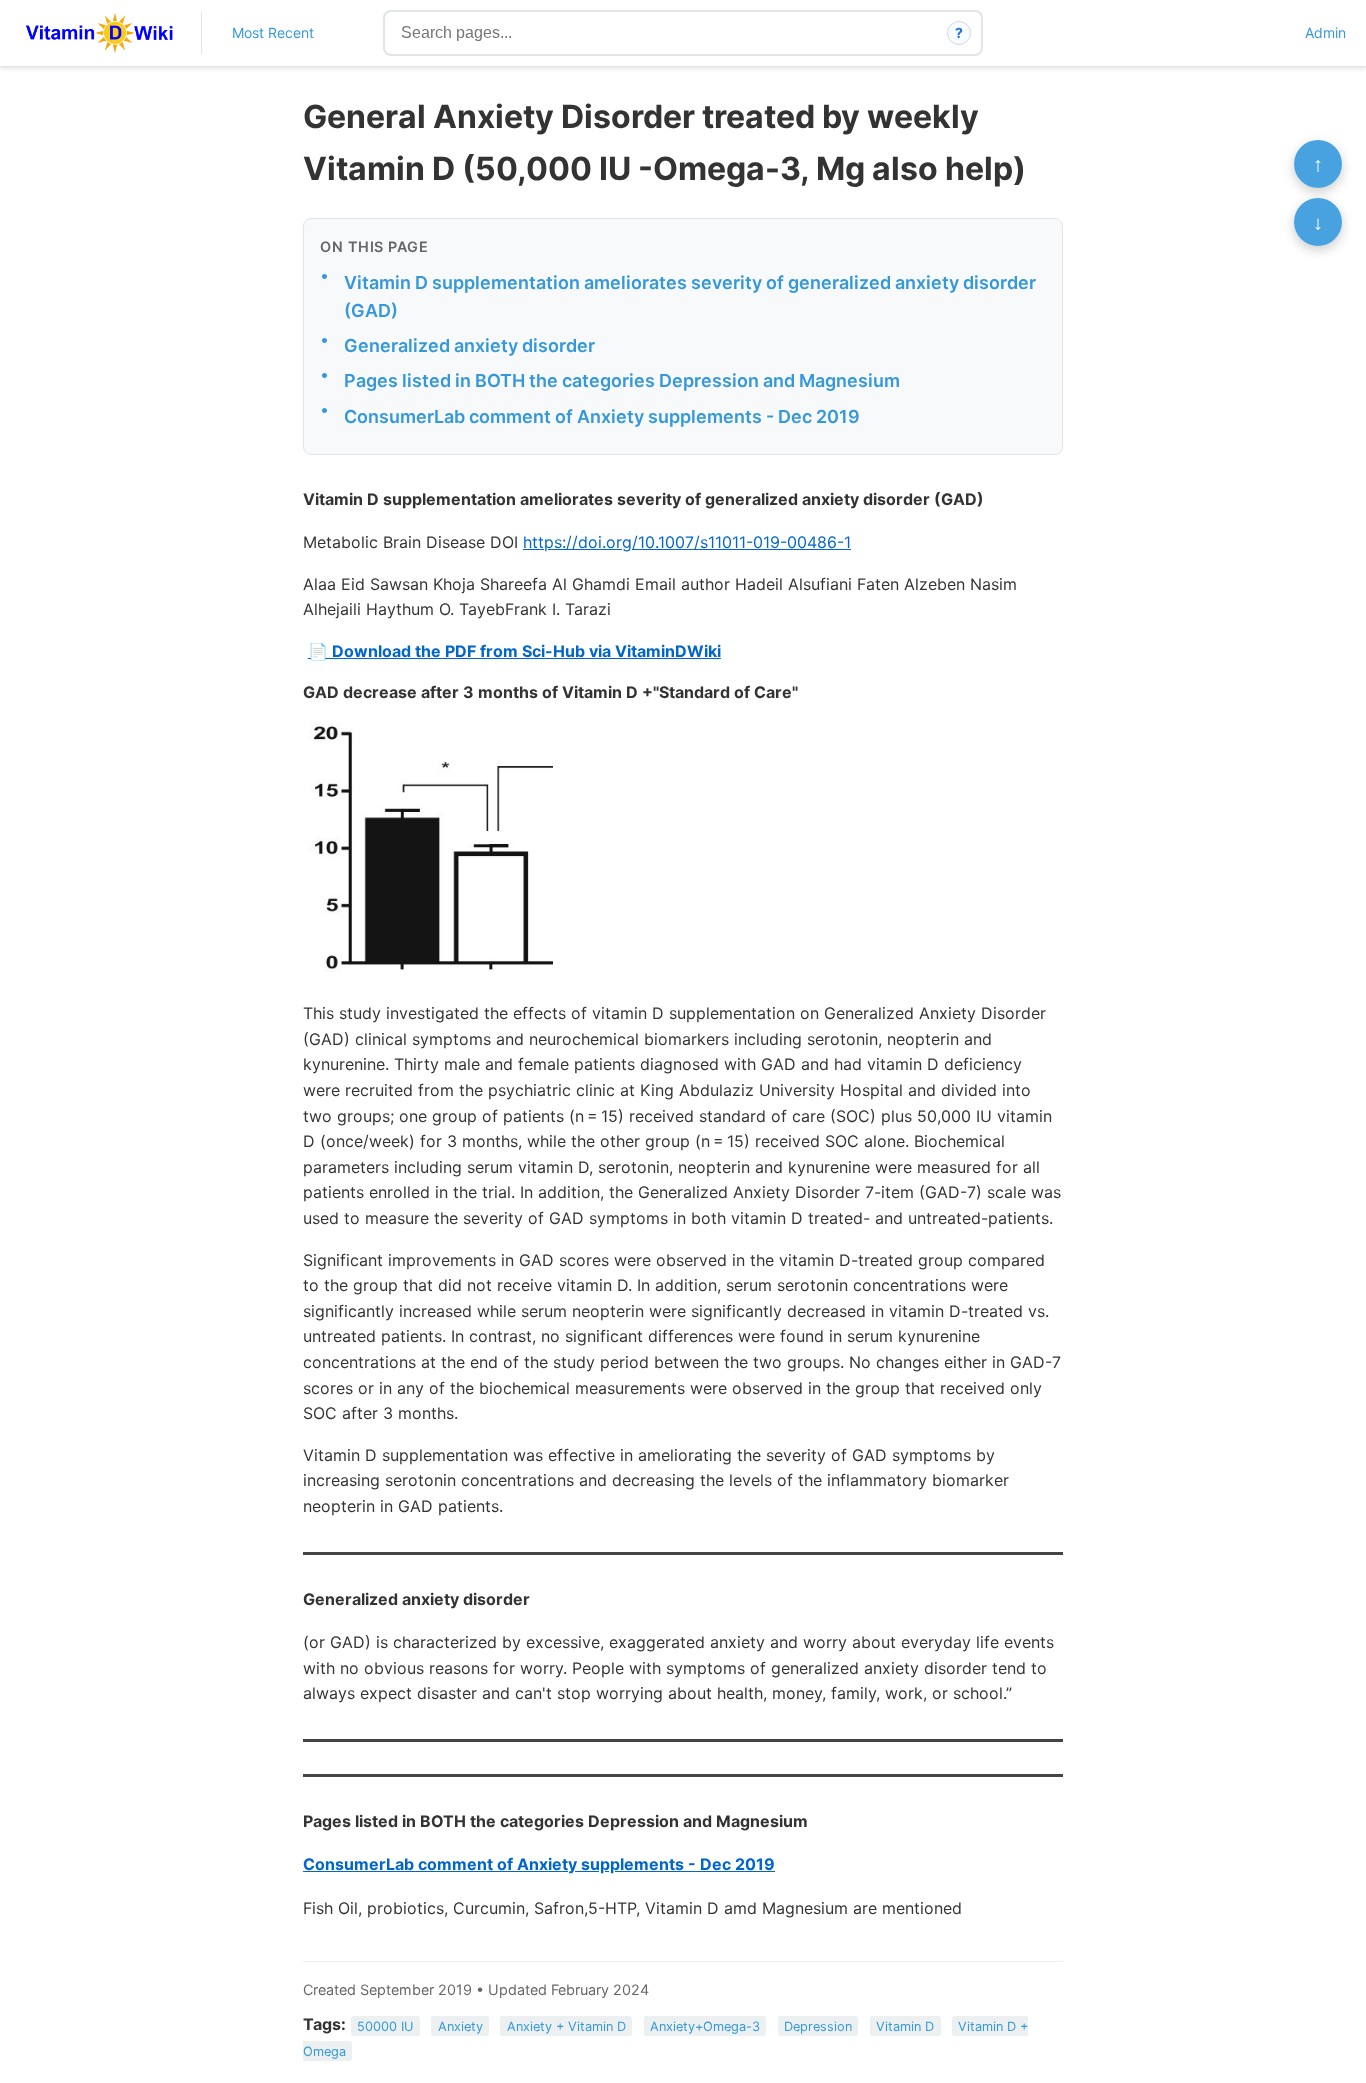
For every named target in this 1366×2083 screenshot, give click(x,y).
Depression (818, 2025)
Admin (1325, 32)
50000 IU (385, 2025)
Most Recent (273, 32)
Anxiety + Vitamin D (566, 2025)
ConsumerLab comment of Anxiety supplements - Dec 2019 (602, 416)
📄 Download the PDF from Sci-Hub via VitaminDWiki (514, 651)
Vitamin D (905, 2025)
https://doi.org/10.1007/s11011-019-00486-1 (687, 542)
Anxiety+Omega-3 (705, 2025)
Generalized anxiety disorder (469, 345)
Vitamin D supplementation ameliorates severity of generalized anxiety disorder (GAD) (690, 297)
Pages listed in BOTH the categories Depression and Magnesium (622, 380)
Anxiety (460, 2025)
